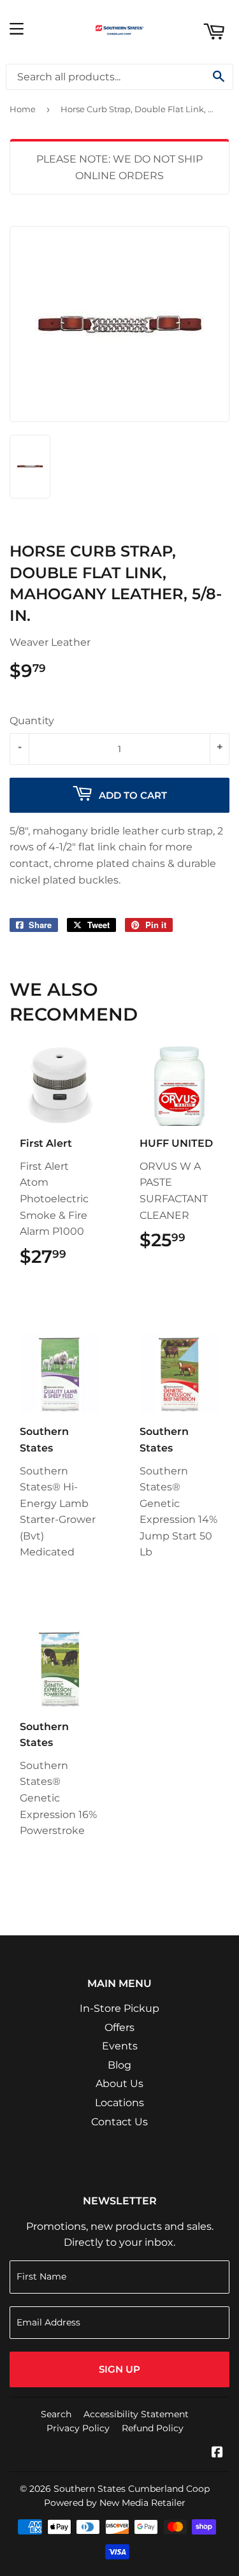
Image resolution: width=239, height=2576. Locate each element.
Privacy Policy (78, 2428)
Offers (119, 2027)
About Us (119, 2084)
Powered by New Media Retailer (115, 2503)
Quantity (32, 721)
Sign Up (119, 2369)
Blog (119, 2065)
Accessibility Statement (136, 2414)
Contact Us (119, 2122)
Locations (119, 2103)
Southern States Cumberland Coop (132, 2489)
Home (23, 109)
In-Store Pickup (119, 2008)
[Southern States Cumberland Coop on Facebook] (217, 2453)
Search (56, 2414)
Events (120, 2046)
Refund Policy (153, 2428)
